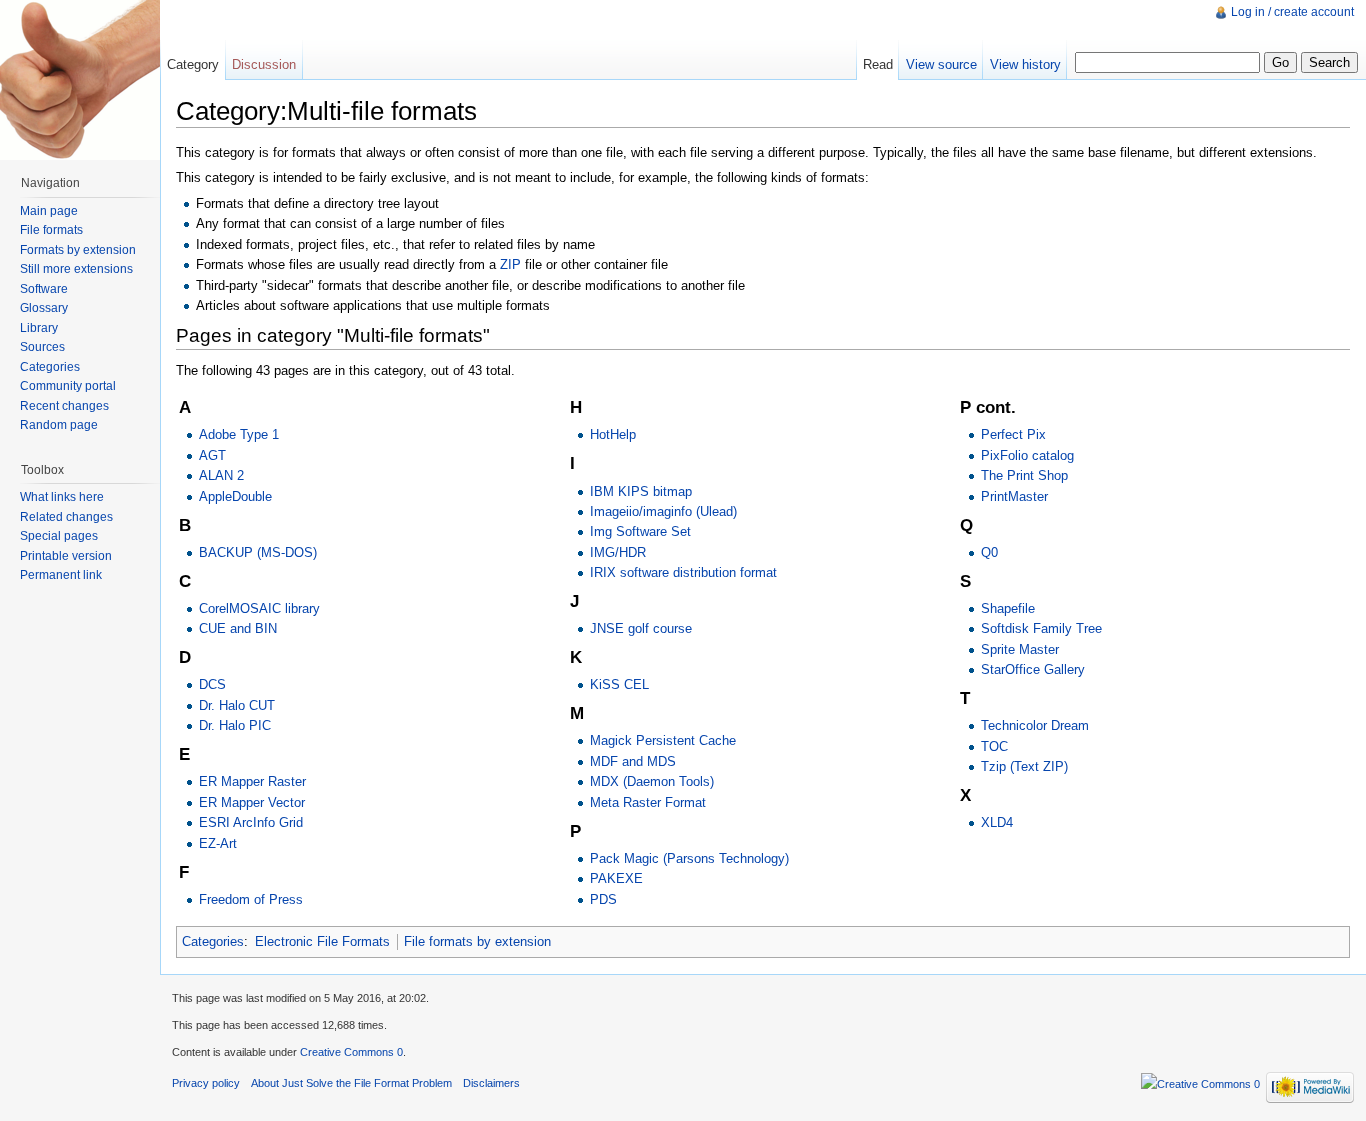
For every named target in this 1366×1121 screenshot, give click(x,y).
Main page (49, 211)
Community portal (68, 386)
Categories (213, 941)
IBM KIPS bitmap (641, 491)
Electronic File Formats (322, 941)
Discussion (264, 64)
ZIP (510, 264)
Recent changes (64, 406)
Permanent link (61, 575)
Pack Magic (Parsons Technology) (689, 858)
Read (878, 64)
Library (39, 328)
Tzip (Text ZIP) (1024, 766)
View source (941, 64)
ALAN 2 (221, 475)
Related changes (66, 517)
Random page (59, 425)
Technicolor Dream (1035, 725)
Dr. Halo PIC (235, 725)
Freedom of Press (251, 899)
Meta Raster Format (648, 802)
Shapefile (1008, 608)
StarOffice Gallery (1033, 669)
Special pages (59, 536)
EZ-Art (218, 843)
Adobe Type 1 (239, 434)
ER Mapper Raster (252, 781)
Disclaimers (491, 1083)
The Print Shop (1024, 475)
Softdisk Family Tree (1041, 628)
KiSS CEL (619, 684)
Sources (42, 347)
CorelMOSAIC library (259, 608)
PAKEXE (616, 878)
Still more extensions (76, 269)
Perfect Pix (1013, 434)
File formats (51, 230)
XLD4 (997, 822)
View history (1025, 64)
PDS (603, 899)
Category (193, 64)
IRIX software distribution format (683, 572)
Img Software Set (640, 531)
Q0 (989, 552)
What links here (62, 497)
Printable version (66, 556)
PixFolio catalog (1027, 455)
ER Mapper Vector (252, 802)
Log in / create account (1292, 12)
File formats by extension (477, 941)
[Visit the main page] (80, 80)
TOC (994, 746)
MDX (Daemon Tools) (652, 781)
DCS (212, 684)
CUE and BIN (238, 628)
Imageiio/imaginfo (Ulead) (663, 511)
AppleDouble (235, 496)
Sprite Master (1020, 649)
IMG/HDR (618, 552)
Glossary (44, 308)
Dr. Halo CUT (237, 705)
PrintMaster (1014, 496)
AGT (212, 455)
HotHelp (613, 434)
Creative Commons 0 (351, 1052)
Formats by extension (78, 250)
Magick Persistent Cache (663, 740)
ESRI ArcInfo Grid (251, 822)
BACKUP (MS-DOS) (258, 552)
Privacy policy (206, 1083)
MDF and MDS (633, 761)
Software (44, 289)
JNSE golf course (641, 628)
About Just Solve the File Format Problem (351, 1083)
